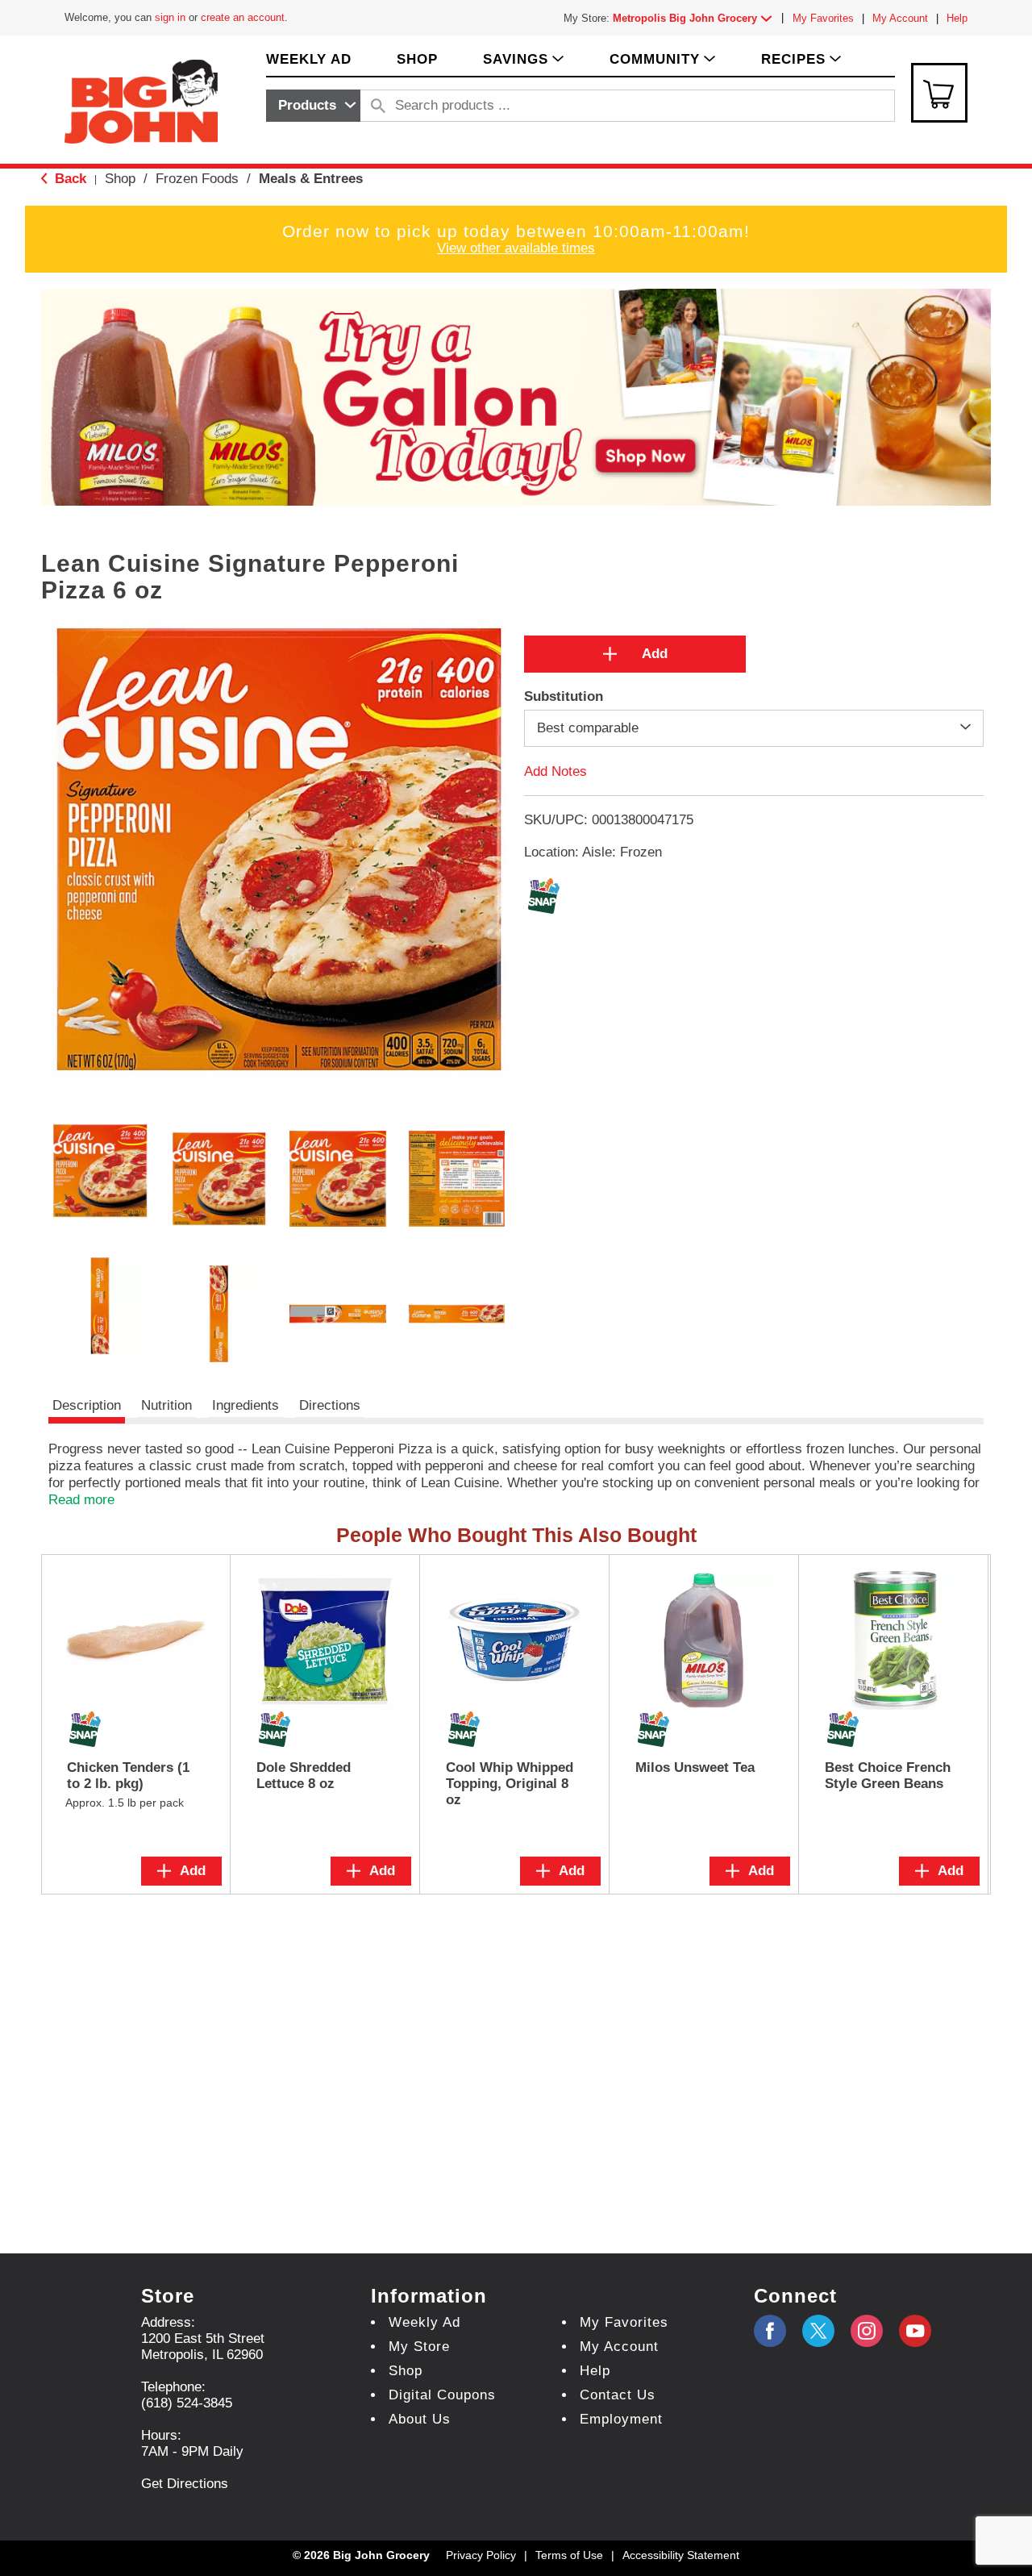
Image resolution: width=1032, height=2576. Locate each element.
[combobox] (313, 106)
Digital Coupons (442, 2395)
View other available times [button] (516, 248)
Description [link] (87, 1405)
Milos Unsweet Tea (695, 1767)
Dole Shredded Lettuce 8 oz (304, 1776)
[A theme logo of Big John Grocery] (141, 100)
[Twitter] (818, 2331)
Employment (621, 2419)
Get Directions (185, 2484)
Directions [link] (330, 1405)
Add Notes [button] (556, 771)
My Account (900, 18)
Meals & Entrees (311, 179)
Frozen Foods (197, 179)
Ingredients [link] (246, 1405)
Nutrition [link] (166, 1405)
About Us (420, 2419)
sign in (170, 17)
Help (957, 18)
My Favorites (823, 18)
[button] (696, 18)
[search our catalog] (378, 106)
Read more (81, 1500)
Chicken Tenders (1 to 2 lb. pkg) (128, 1776)
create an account (243, 17)
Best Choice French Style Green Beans (888, 1776)
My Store (419, 2347)
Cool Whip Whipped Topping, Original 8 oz (510, 1784)
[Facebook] (770, 2331)
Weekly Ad (424, 2322)
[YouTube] (867, 2331)
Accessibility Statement (681, 2555)
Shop (120, 179)
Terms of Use (569, 2555)
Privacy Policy (481, 2555)
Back (69, 179)
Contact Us (618, 2395)
